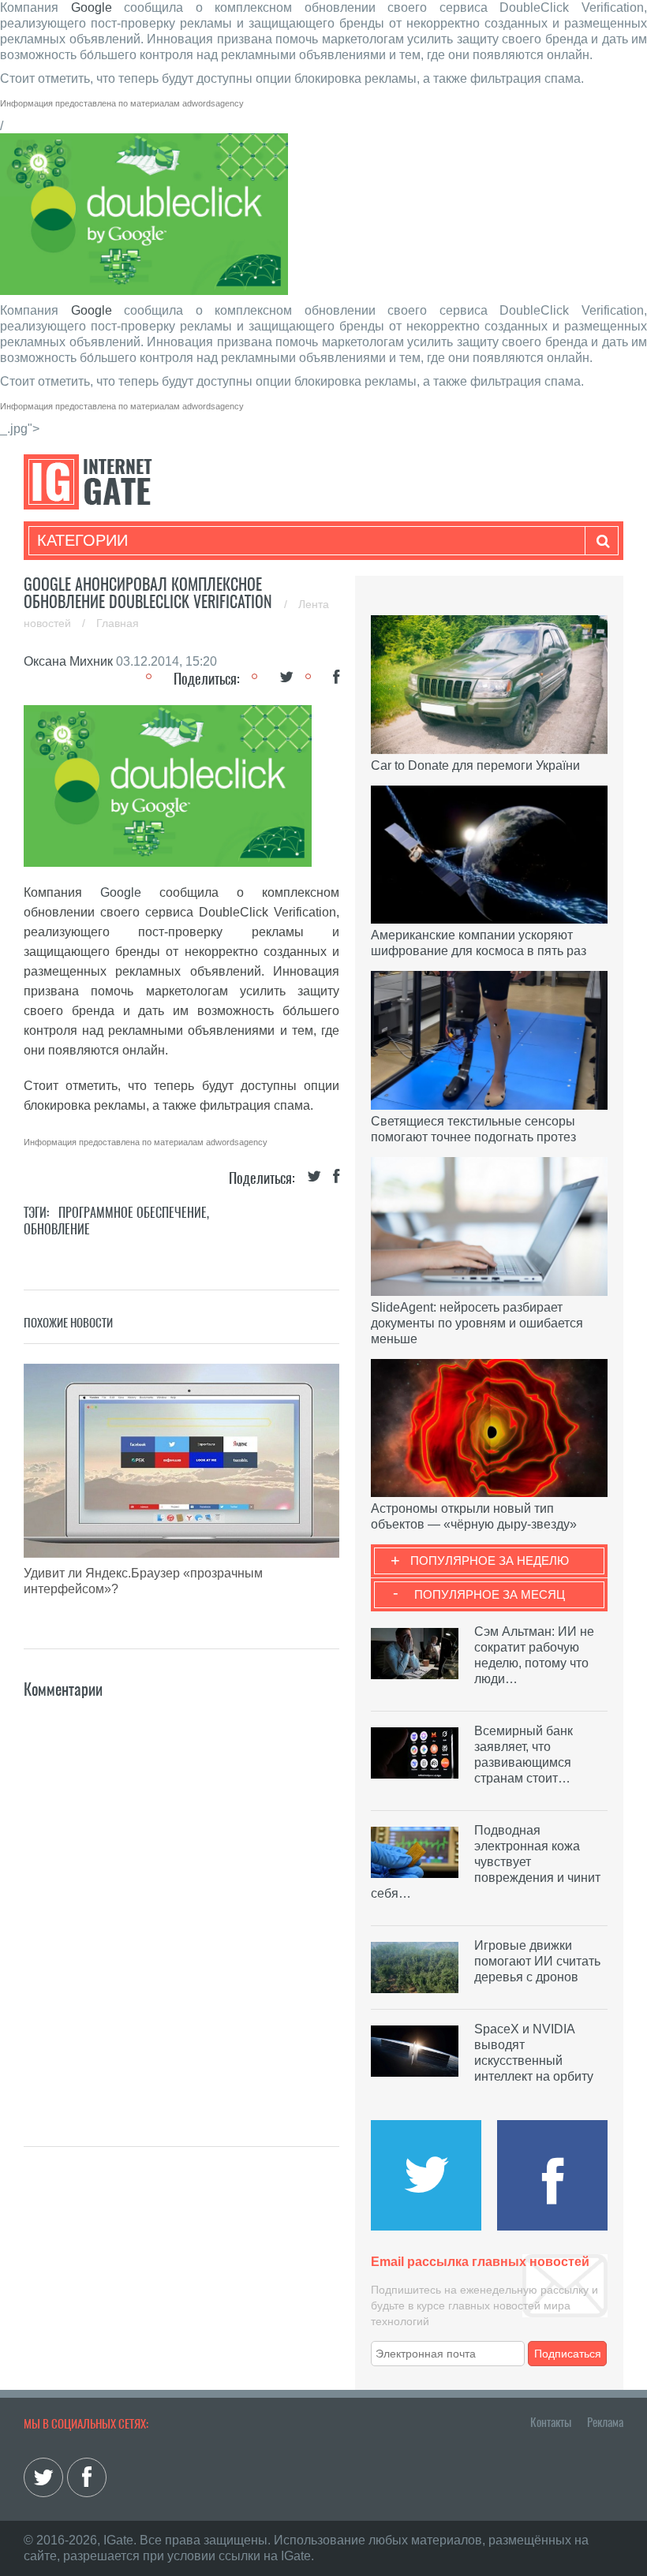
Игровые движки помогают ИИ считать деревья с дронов (537, 1961)
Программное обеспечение (133, 1213)
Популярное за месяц (490, 1594)
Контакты (551, 2422)
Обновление (57, 1229)
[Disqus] (181, 1899)
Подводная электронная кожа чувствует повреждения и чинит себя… (486, 1862)
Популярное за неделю (490, 1561)
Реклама (605, 2422)
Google (92, 7)
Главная (118, 623)
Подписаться (568, 2354)
